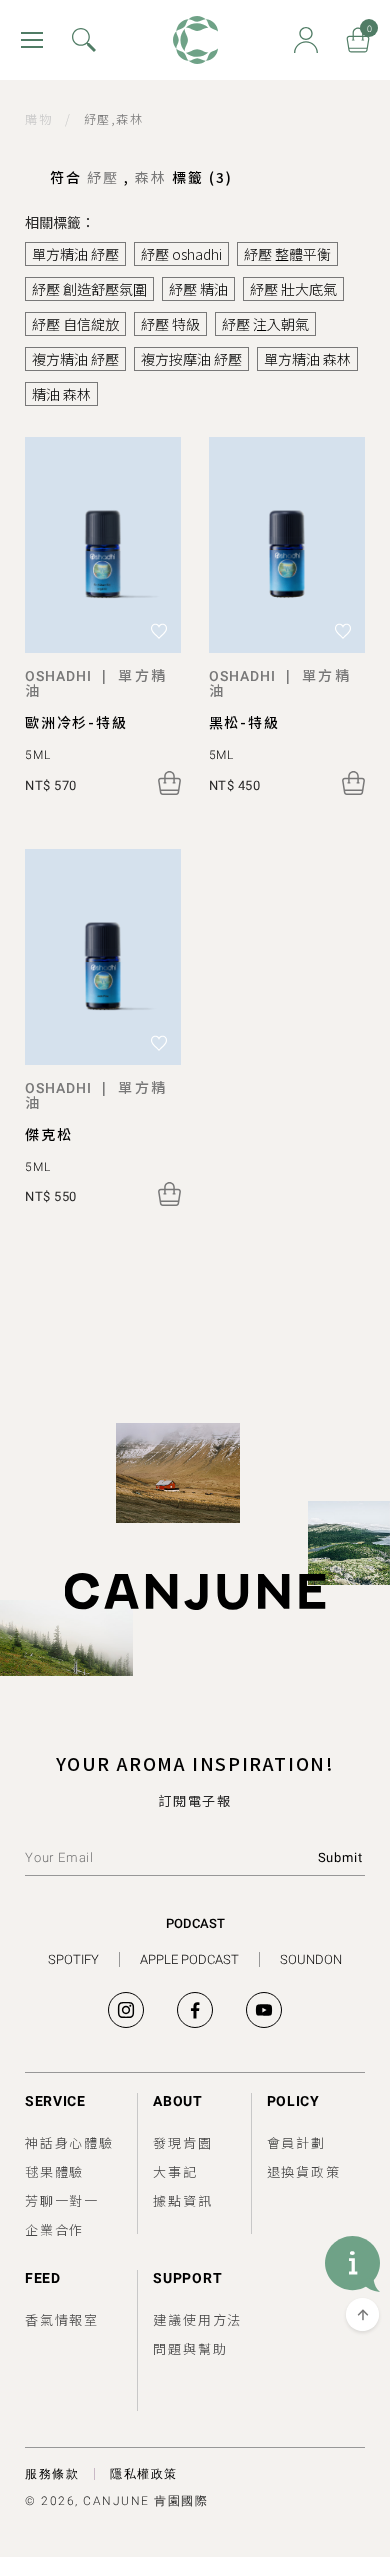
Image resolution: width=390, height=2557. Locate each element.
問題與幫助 (190, 2348)
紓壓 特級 (170, 324)
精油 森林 (61, 394)
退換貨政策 (304, 2171)
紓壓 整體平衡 (287, 254)
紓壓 (105, 177)
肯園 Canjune (195, 40)
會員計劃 (296, 2142)
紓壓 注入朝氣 (265, 324)
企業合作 (54, 2229)
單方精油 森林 (307, 359)
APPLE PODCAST (189, 1959)
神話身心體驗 (69, 2142)
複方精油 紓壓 (75, 359)
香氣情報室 (62, 2319)
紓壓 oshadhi (181, 254)
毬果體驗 (54, 2171)
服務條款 (52, 2474)
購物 (38, 118)
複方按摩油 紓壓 (191, 359)
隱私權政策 (144, 2474)
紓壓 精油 (198, 289)
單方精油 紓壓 (75, 254)
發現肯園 (182, 2142)
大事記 (175, 2171)
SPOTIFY (73, 1959)
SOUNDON (311, 1959)
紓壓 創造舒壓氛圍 (89, 289)
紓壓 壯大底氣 (293, 289)
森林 (153, 177)
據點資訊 (182, 2200)
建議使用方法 (197, 2319)
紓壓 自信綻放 (75, 324)
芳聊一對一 (62, 2200)
